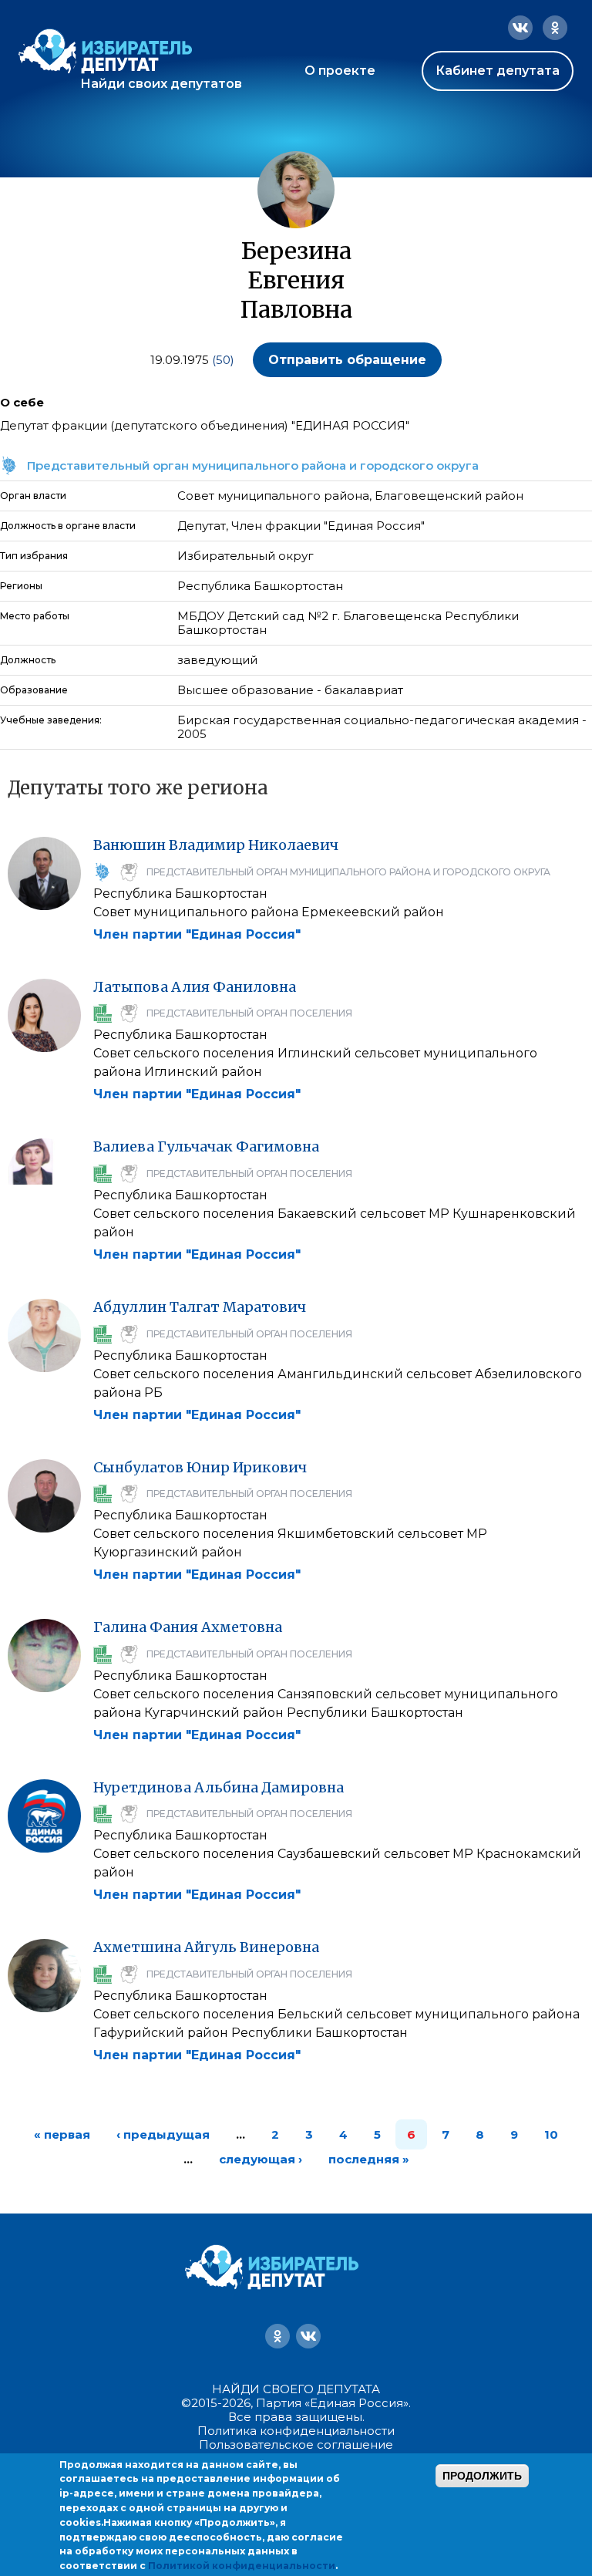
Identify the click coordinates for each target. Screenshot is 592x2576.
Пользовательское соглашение (296, 2445)
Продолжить (482, 2476)
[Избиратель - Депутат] (105, 51)
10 (551, 2134)
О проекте (340, 71)
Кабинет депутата (498, 71)
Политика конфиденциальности (296, 2431)
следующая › (261, 2159)
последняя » (369, 2159)
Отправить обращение (347, 360)
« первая (62, 2134)
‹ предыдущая (163, 2134)
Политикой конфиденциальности (242, 2566)
